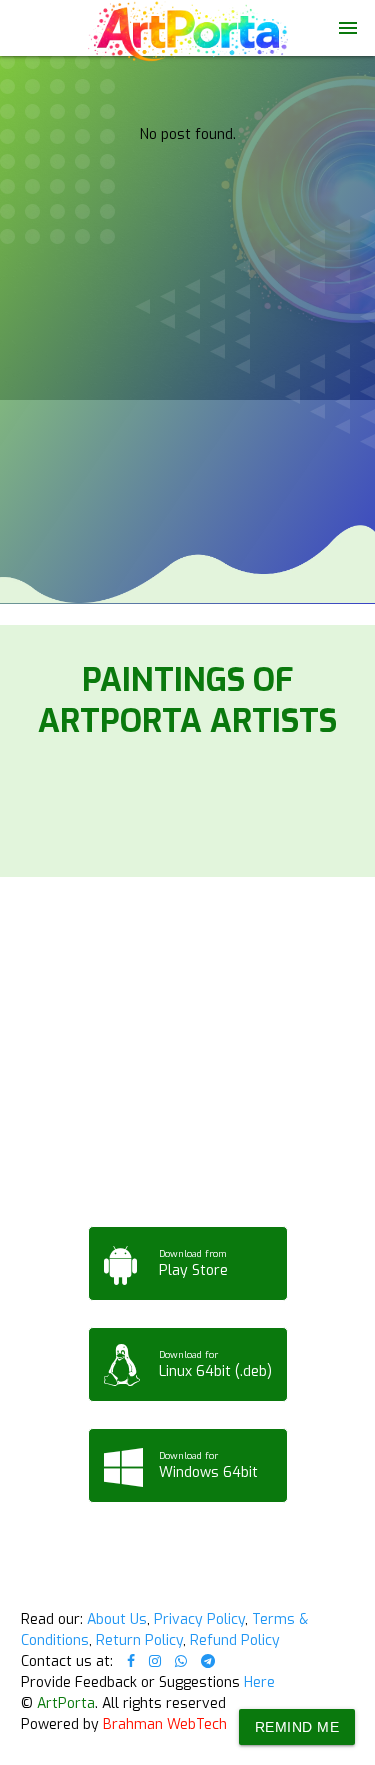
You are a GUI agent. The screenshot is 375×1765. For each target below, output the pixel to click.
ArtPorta (66, 1703)
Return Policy (139, 1640)
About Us (117, 1619)
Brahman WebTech (165, 1724)
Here (259, 1682)
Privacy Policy (199, 1619)
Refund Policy (235, 1640)
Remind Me (297, 1727)
